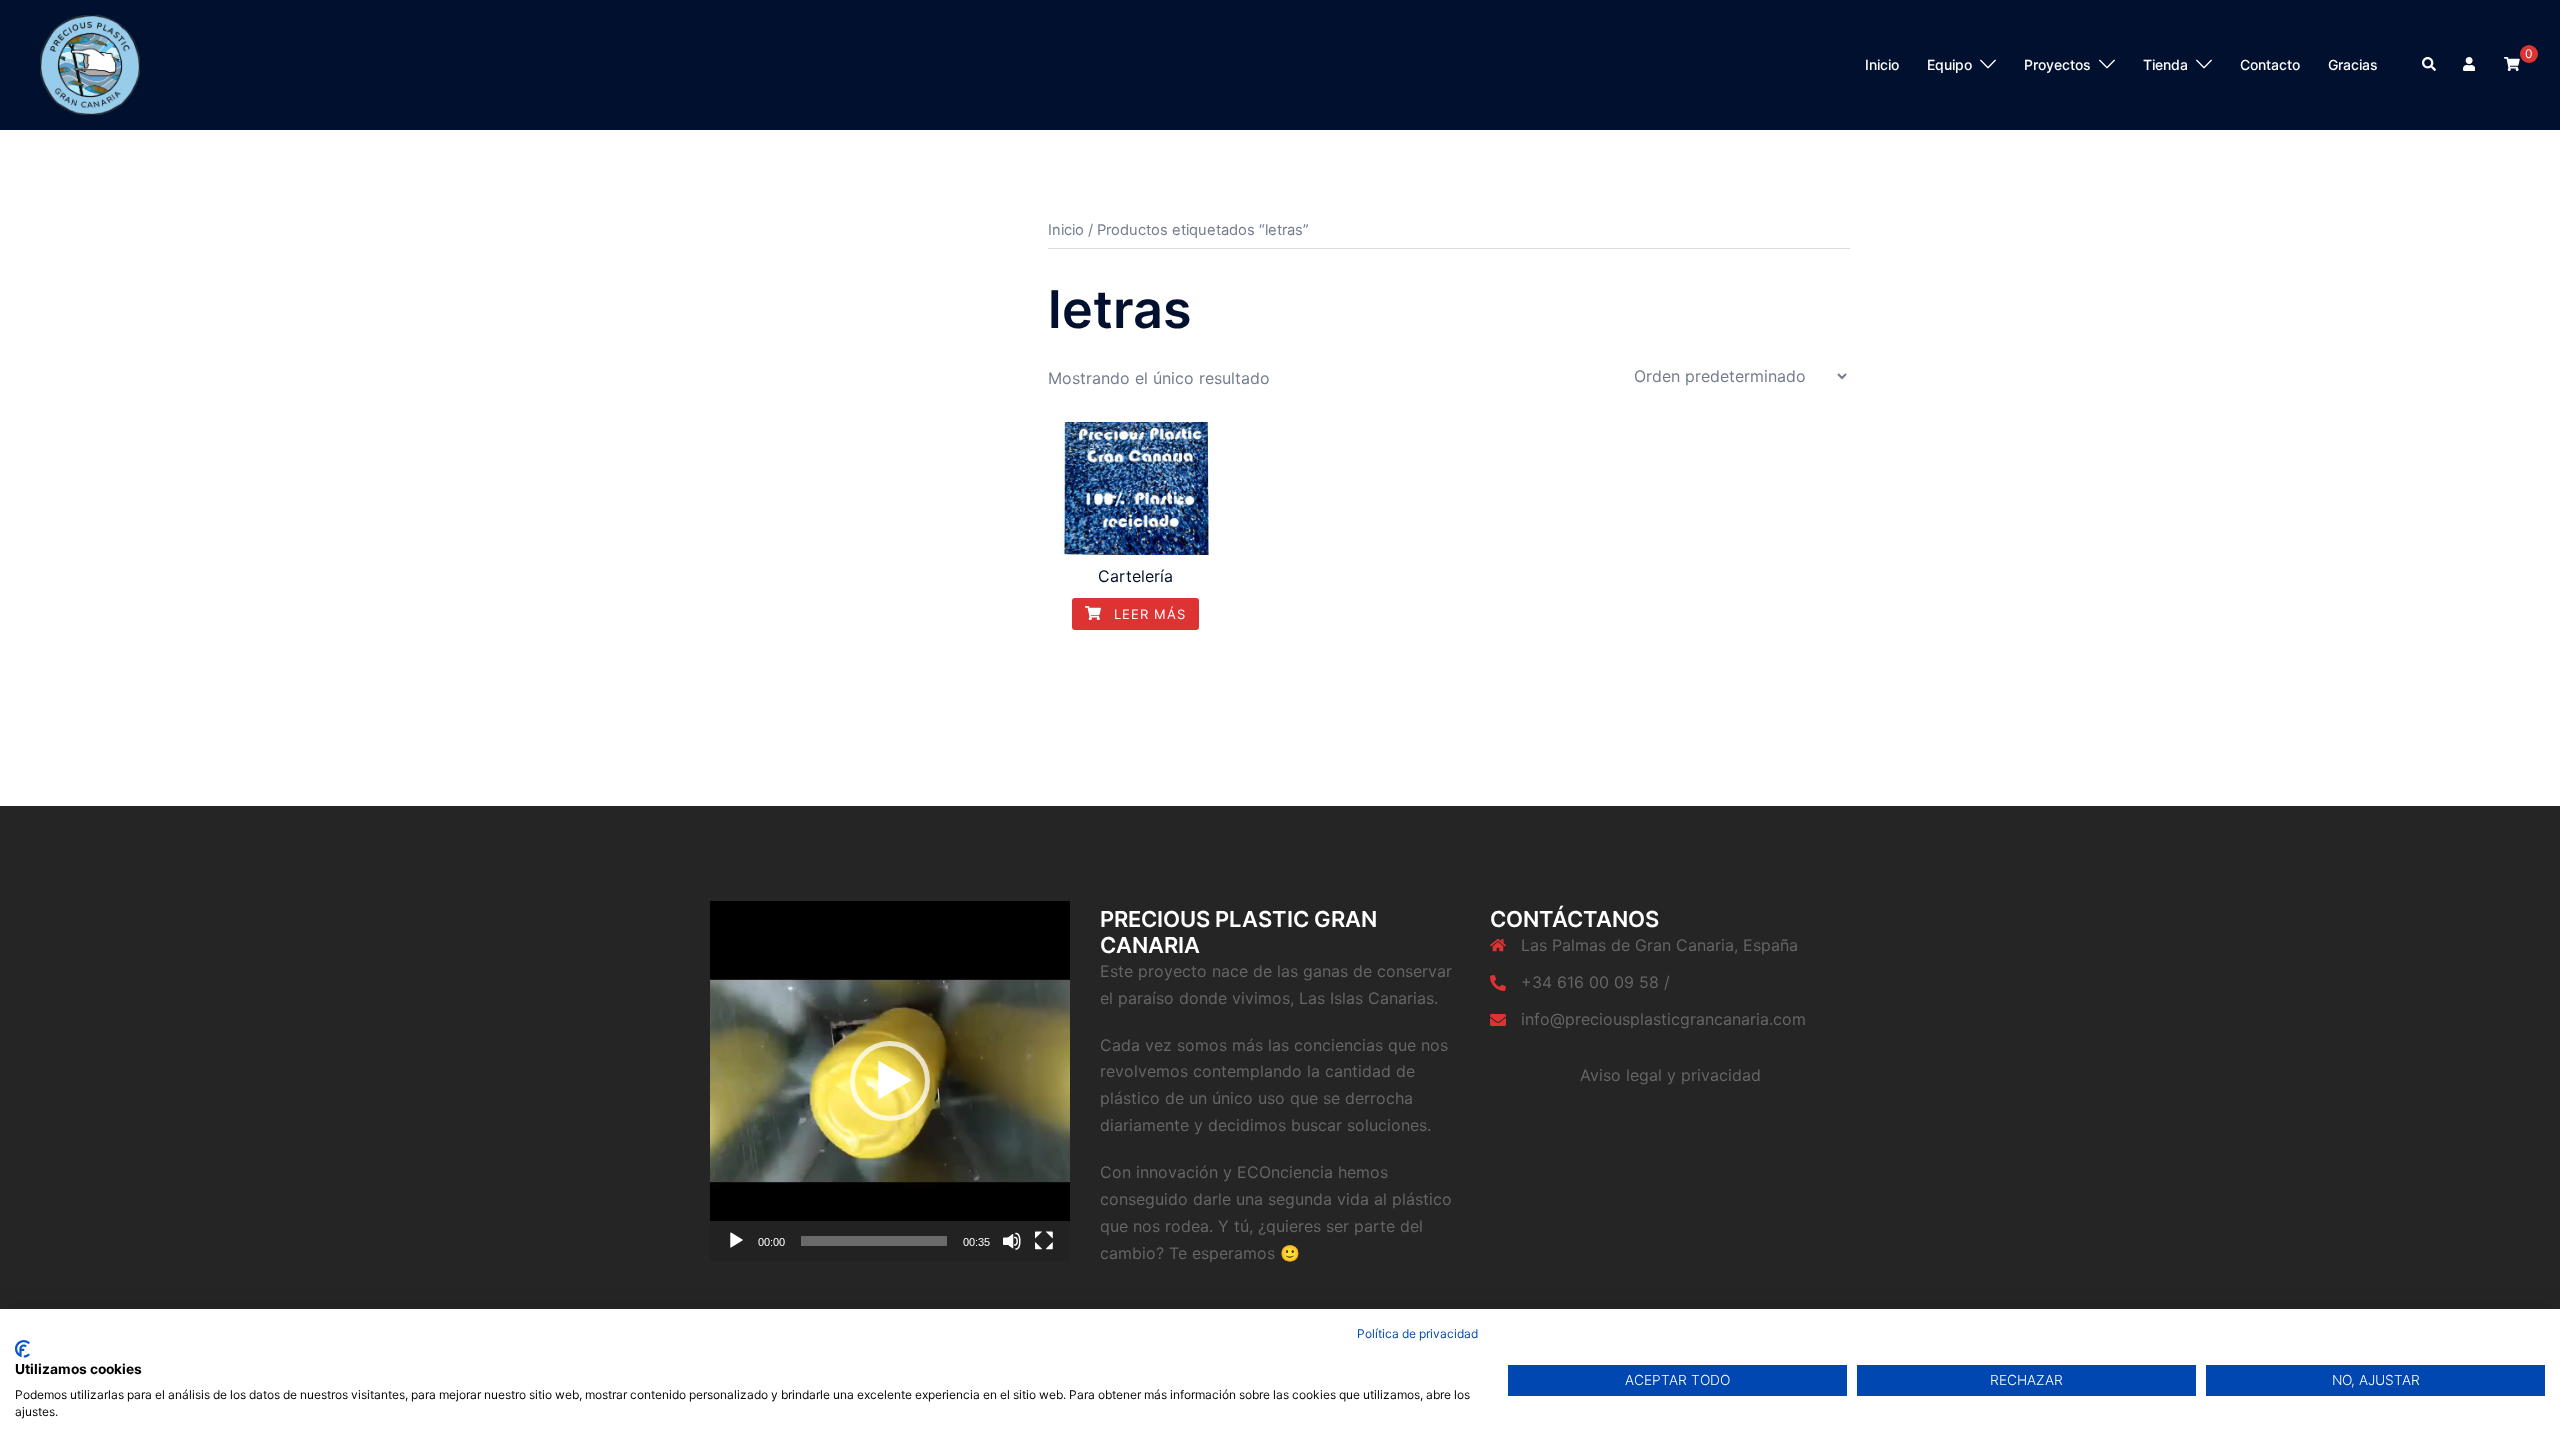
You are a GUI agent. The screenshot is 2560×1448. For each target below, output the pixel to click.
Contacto (2270, 64)
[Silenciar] (1012, 1241)
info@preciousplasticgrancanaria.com (1663, 1019)
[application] (890, 1081)
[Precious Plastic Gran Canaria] (90, 63)
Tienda (2165, 64)
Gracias (2353, 64)
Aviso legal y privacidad (1670, 1075)
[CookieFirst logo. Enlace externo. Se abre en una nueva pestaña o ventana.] (22, 1349)
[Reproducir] (736, 1241)
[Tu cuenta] (2471, 65)
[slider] (874, 1241)
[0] (2512, 63)
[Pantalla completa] (1044, 1241)
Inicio (1882, 64)
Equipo (1949, 64)
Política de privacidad (1417, 1333)
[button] (890, 1081)
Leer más (1147, 614)
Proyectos (2057, 64)
